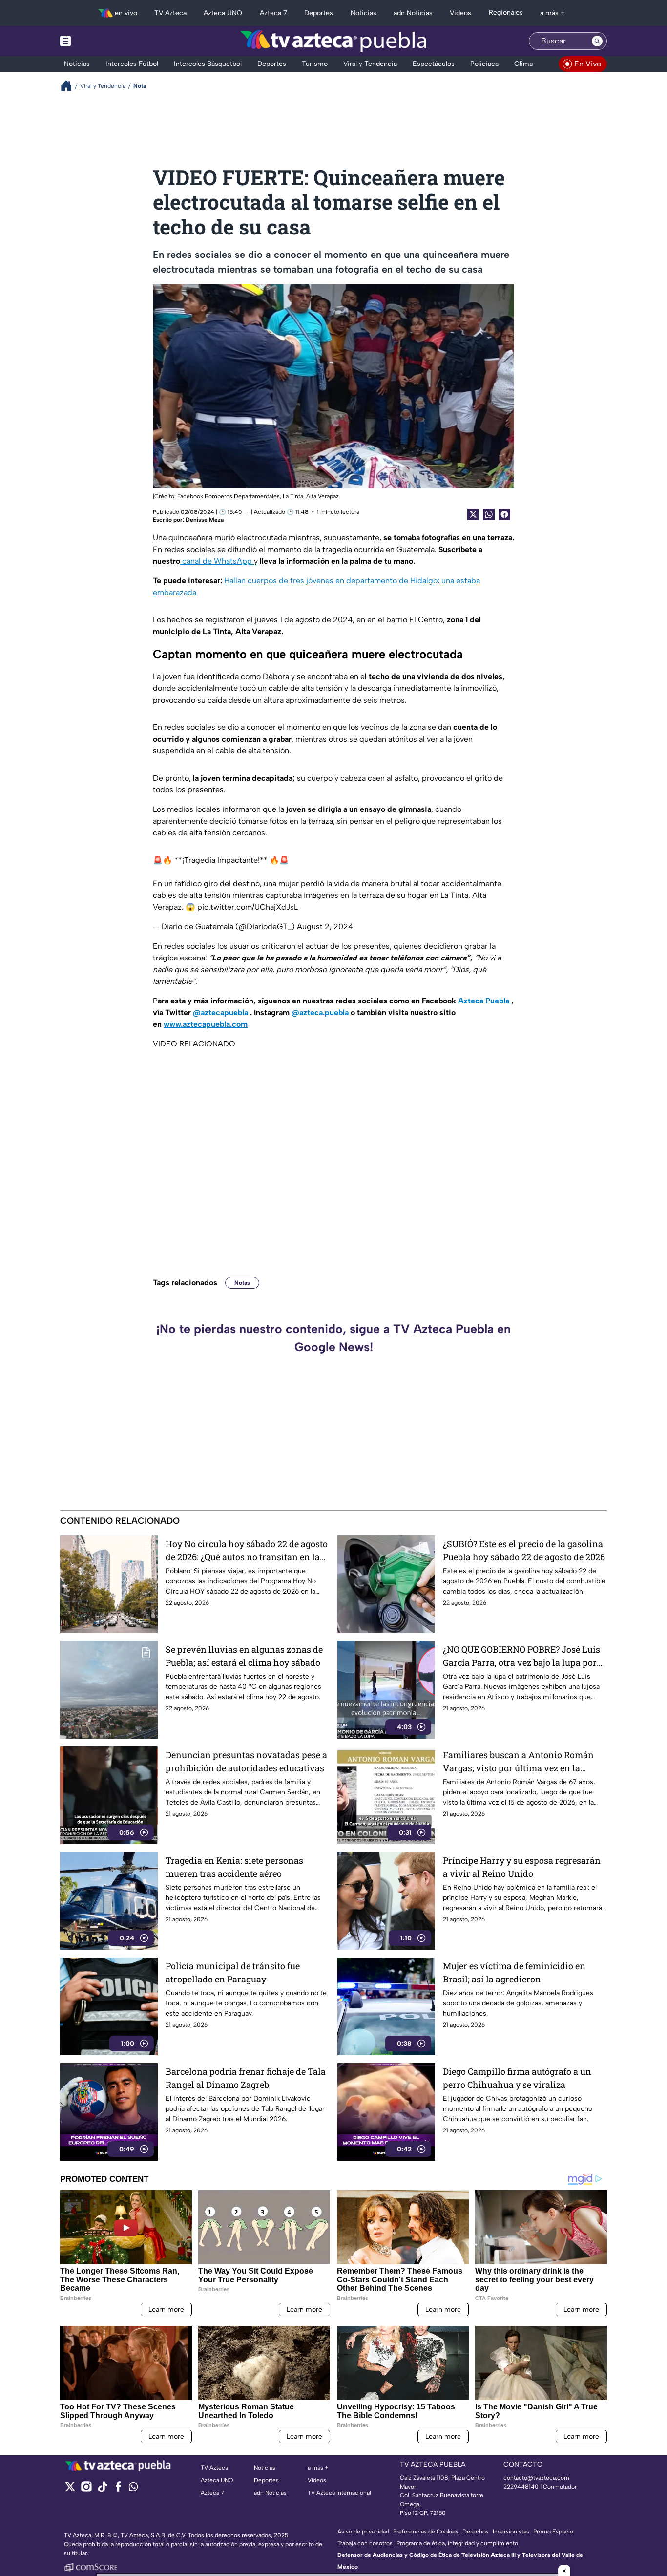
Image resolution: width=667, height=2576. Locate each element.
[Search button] (597, 41)
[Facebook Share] (504, 514)
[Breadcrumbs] (70, 86)
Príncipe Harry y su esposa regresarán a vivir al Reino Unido (522, 1867)
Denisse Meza (205, 520)
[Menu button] (99, 41)
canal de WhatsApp (217, 561)
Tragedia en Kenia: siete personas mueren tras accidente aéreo (234, 1867)
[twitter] (70, 2490)
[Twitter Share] (473, 514)
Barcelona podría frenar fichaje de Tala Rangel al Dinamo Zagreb (246, 2078)
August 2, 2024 (325, 926)
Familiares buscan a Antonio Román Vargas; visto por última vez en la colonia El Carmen (518, 1762)
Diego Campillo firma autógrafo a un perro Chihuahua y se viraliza (517, 2078)
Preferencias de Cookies (426, 2532)
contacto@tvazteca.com (536, 2478)
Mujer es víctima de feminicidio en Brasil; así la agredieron (514, 1972)
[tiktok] (102, 2490)
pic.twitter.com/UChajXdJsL (248, 907)
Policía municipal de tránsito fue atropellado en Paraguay (233, 1972)
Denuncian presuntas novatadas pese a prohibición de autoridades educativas (246, 1761)
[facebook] (118, 2490)
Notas (242, 1283)
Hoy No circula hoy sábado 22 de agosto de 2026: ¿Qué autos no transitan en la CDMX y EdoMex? (247, 1551)
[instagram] (86, 2490)
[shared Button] (489, 514)
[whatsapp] (133, 2489)
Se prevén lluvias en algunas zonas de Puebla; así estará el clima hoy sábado (244, 1656)
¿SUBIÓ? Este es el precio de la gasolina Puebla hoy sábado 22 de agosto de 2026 (524, 1550)
